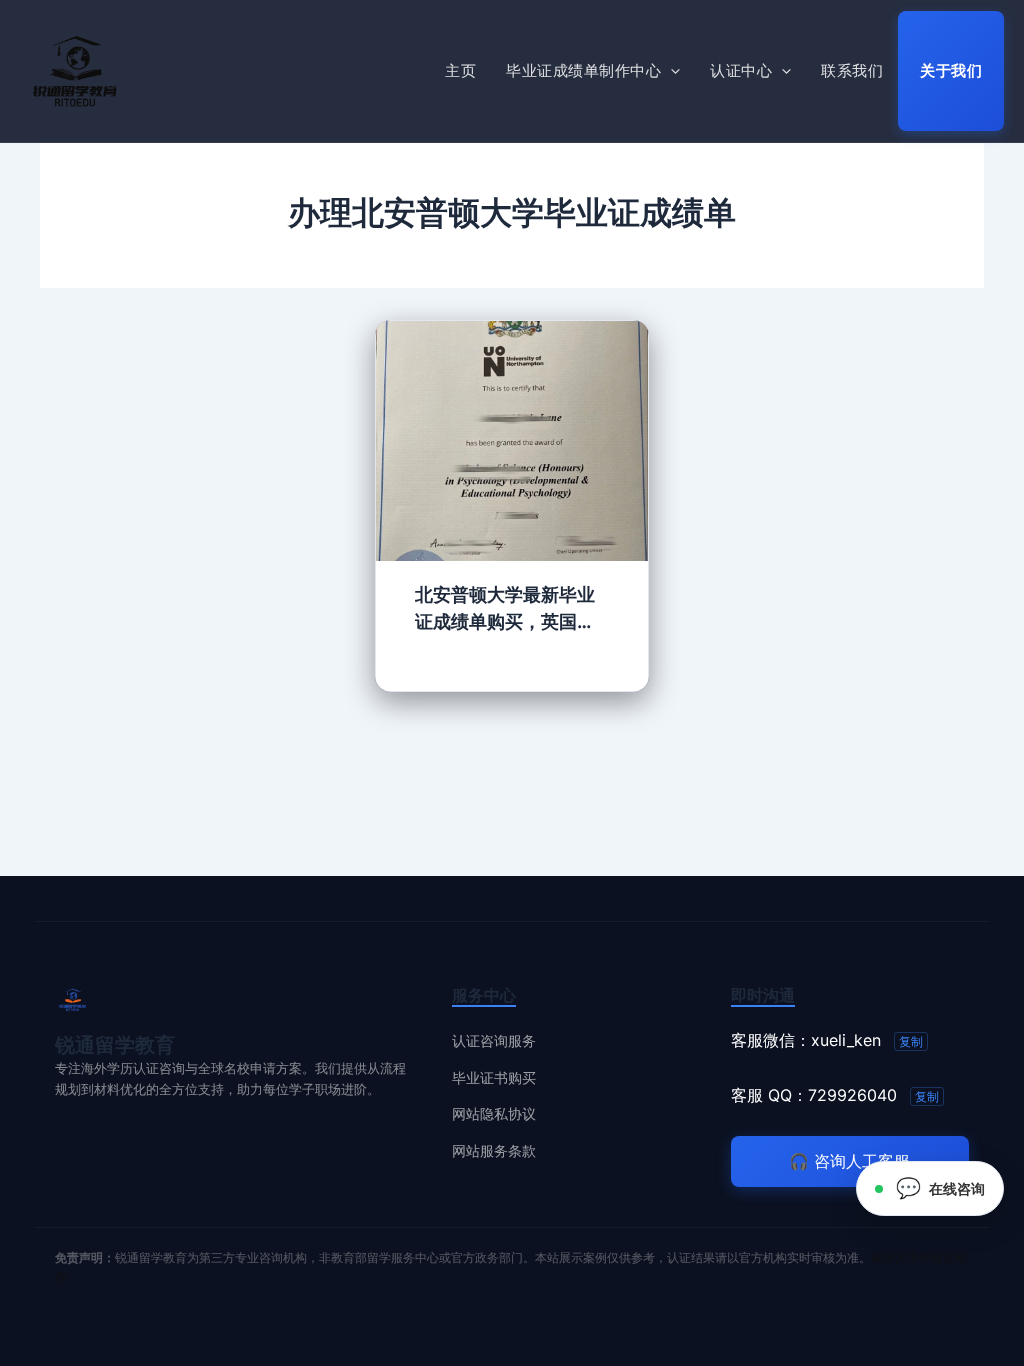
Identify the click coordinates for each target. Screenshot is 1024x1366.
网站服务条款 (494, 1150)
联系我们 (852, 70)
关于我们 (951, 70)
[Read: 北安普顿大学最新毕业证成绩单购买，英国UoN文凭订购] (512, 439)
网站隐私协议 (494, 1113)
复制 (911, 1041)
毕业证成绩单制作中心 (583, 70)
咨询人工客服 (849, 1161)
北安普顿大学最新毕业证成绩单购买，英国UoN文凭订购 (505, 609)
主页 (460, 70)
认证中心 (741, 70)
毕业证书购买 (494, 1077)
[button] (670, 71)
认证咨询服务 (494, 1040)
